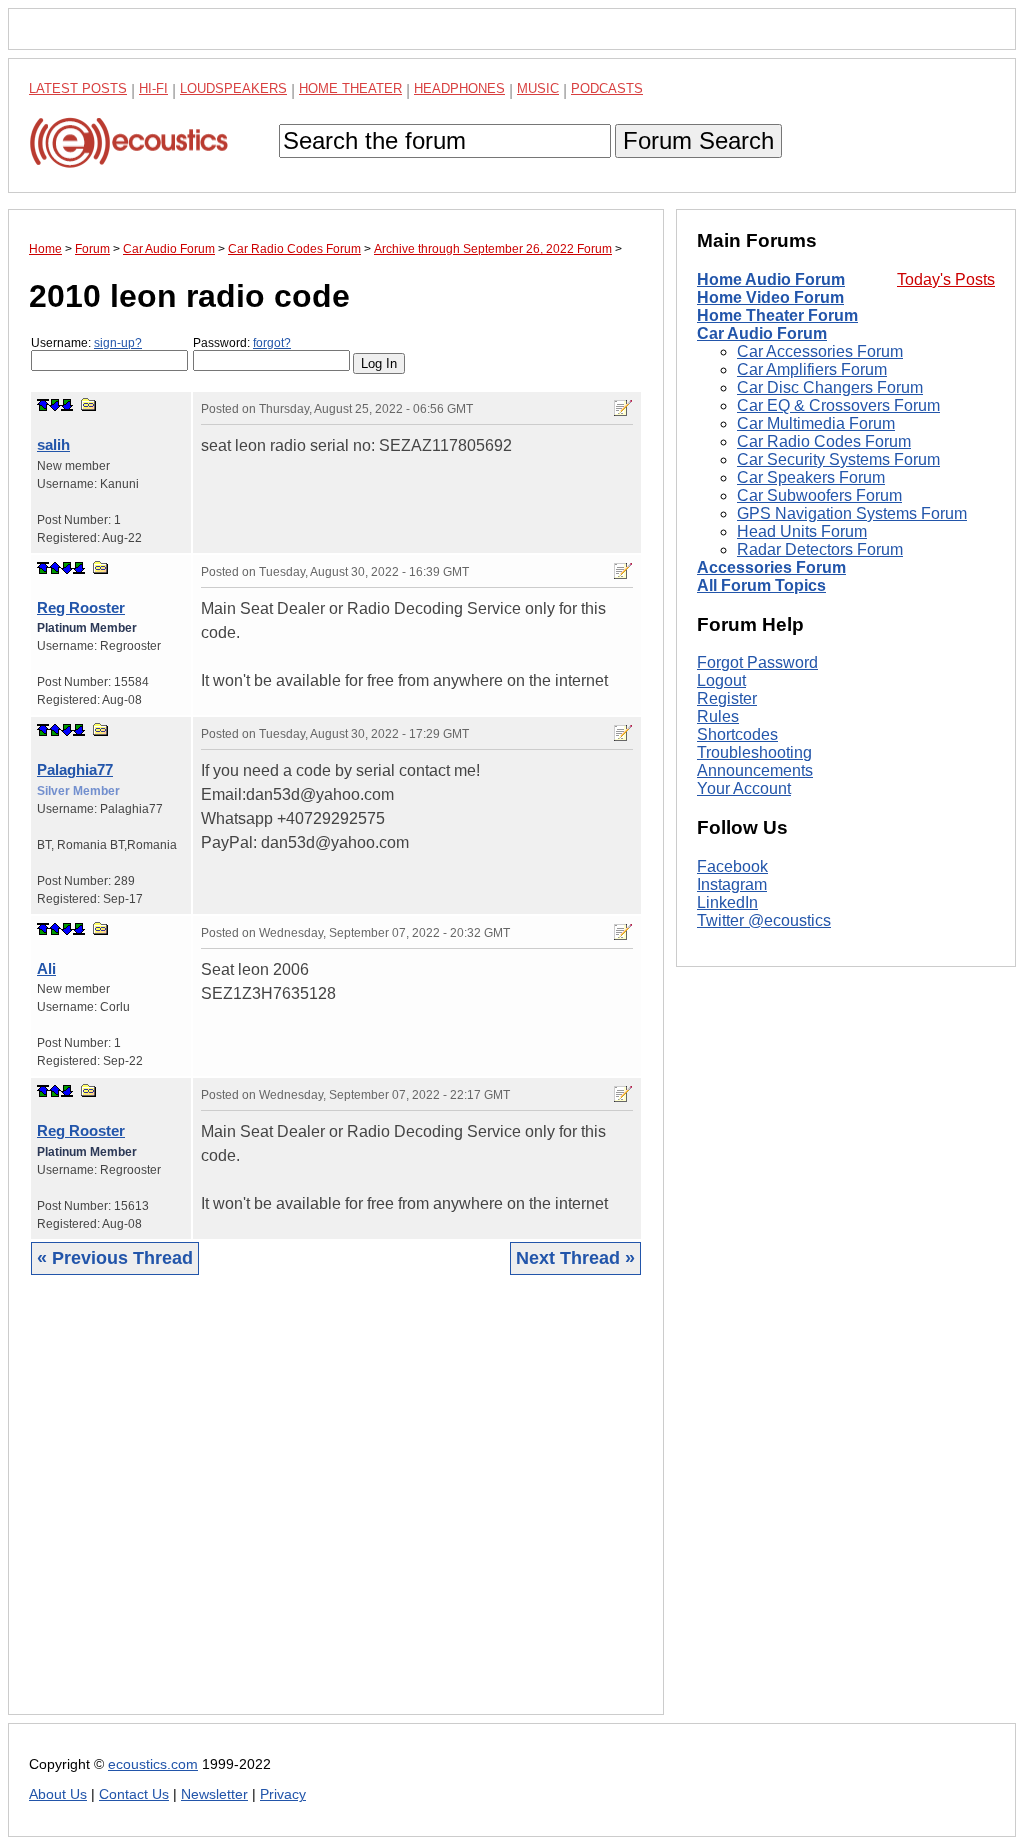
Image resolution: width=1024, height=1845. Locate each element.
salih (53, 444)
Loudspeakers (233, 88)
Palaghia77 (75, 769)
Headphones (459, 88)
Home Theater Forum (777, 315)
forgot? (272, 343)
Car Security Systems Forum (838, 459)
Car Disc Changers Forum (830, 387)
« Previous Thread (115, 1258)
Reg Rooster (81, 607)
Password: (242, 343)
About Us (58, 1794)
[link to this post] (89, 404)
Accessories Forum (771, 567)
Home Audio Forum (771, 279)
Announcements (755, 770)
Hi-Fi (153, 88)
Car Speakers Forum (811, 477)
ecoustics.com (153, 1764)
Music (538, 88)
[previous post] (55, 568)
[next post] (55, 405)
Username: (86, 343)
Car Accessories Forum (820, 351)
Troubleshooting (754, 752)
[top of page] (43, 405)
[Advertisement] (336, 1510)
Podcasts (607, 88)
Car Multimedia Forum (816, 423)
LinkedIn (727, 902)
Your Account (744, 788)
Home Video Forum (770, 297)
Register (727, 698)
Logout (721, 680)
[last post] (67, 405)
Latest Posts (78, 88)
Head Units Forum (802, 531)
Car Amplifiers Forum (812, 369)
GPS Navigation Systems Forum (852, 513)
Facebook (732, 866)
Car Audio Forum (762, 333)
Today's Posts (946, 279)
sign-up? (118, 343)
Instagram (732, 884)
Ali (46, 968)
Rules (718, 716)
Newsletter (214, 1794)
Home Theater (350, 88)
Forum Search (698, 140)
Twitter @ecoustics (764, 920)
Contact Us (134, 1794)
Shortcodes (737, 734)
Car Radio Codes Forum (824, 441)
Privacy (283, 1794)
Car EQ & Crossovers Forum (838, 405)
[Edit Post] (623, 408)
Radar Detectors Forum (820, 549)
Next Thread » (575, 1258)
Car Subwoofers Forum (819, 495)
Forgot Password (757, 662)
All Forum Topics (761, 585)
